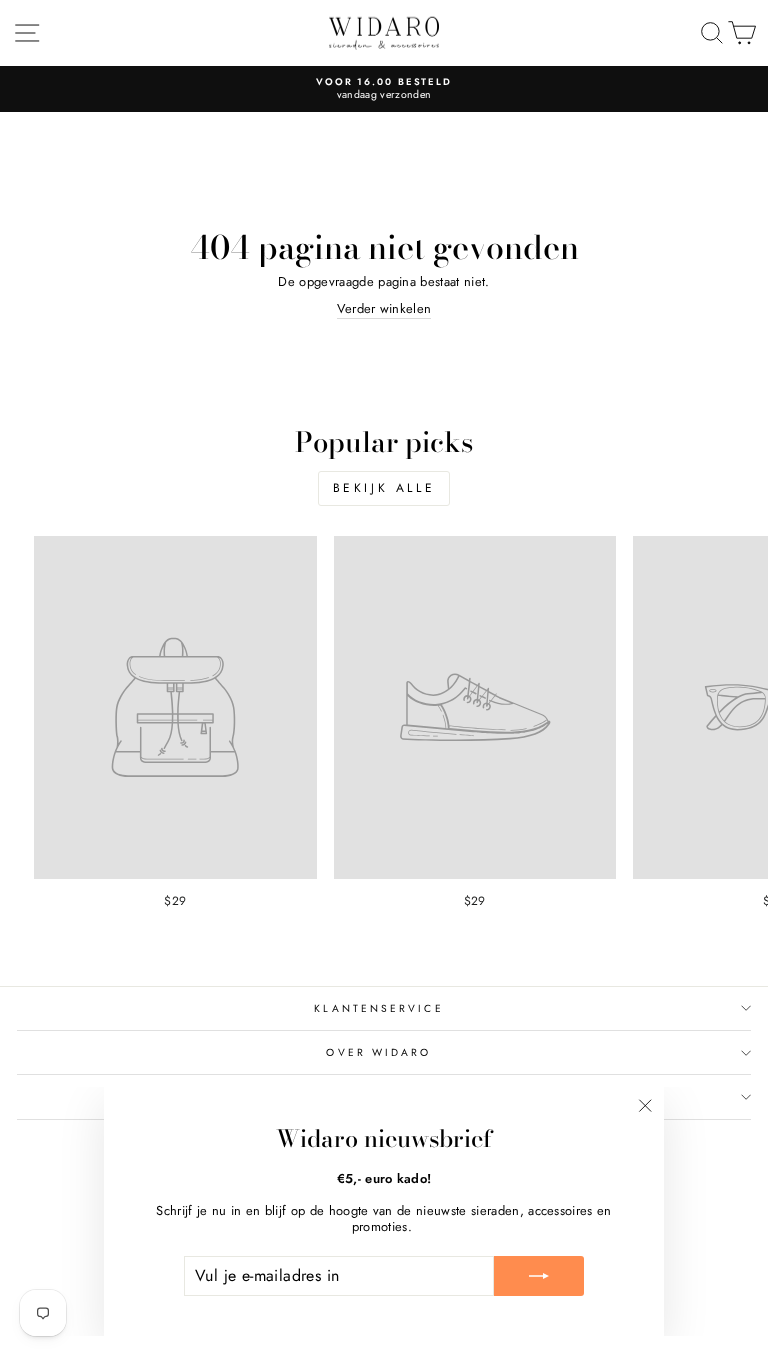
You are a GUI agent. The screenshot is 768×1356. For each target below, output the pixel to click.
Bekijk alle (384, 488)
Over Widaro (378, 1052)
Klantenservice (378, 1008)
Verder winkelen (384, 309)
